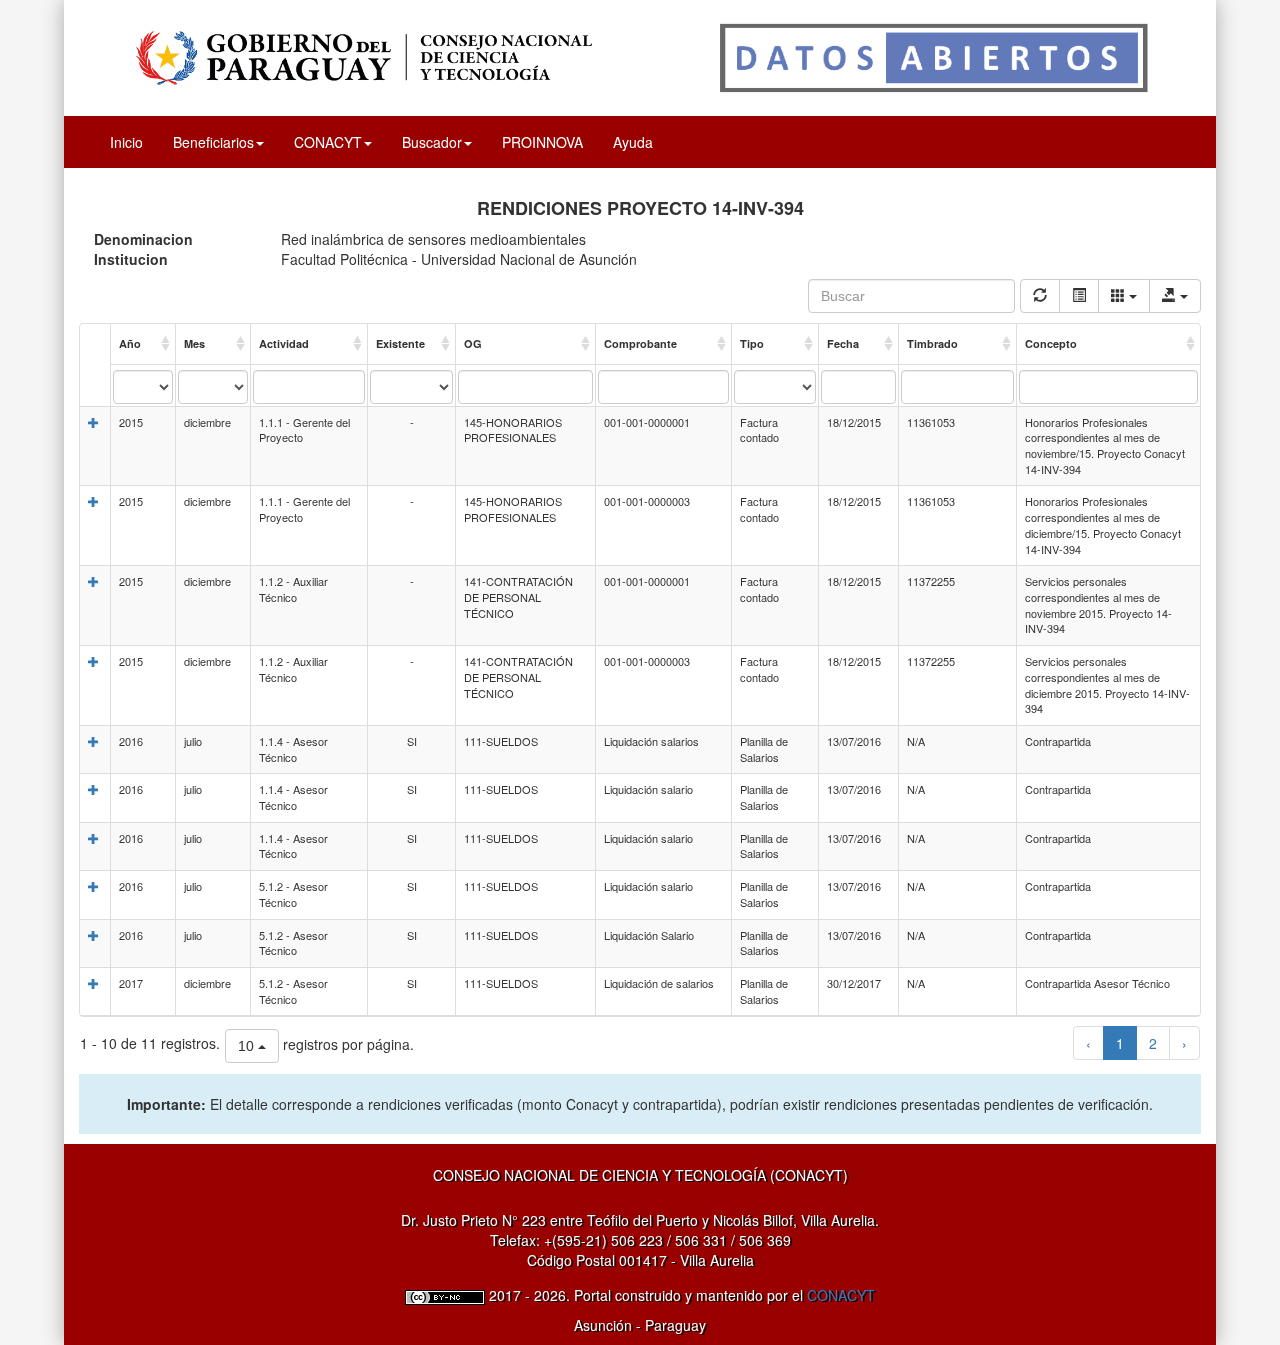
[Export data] (1175, 296)
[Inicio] (640, 56)
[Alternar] (1079, 296)
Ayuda (633, 142)
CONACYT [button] (328, 142)
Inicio (126, 142)
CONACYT (841, 1295)
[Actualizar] (1040, 296)
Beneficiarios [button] (213, 142)
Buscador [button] (432, 142)
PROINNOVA (542, 142)
